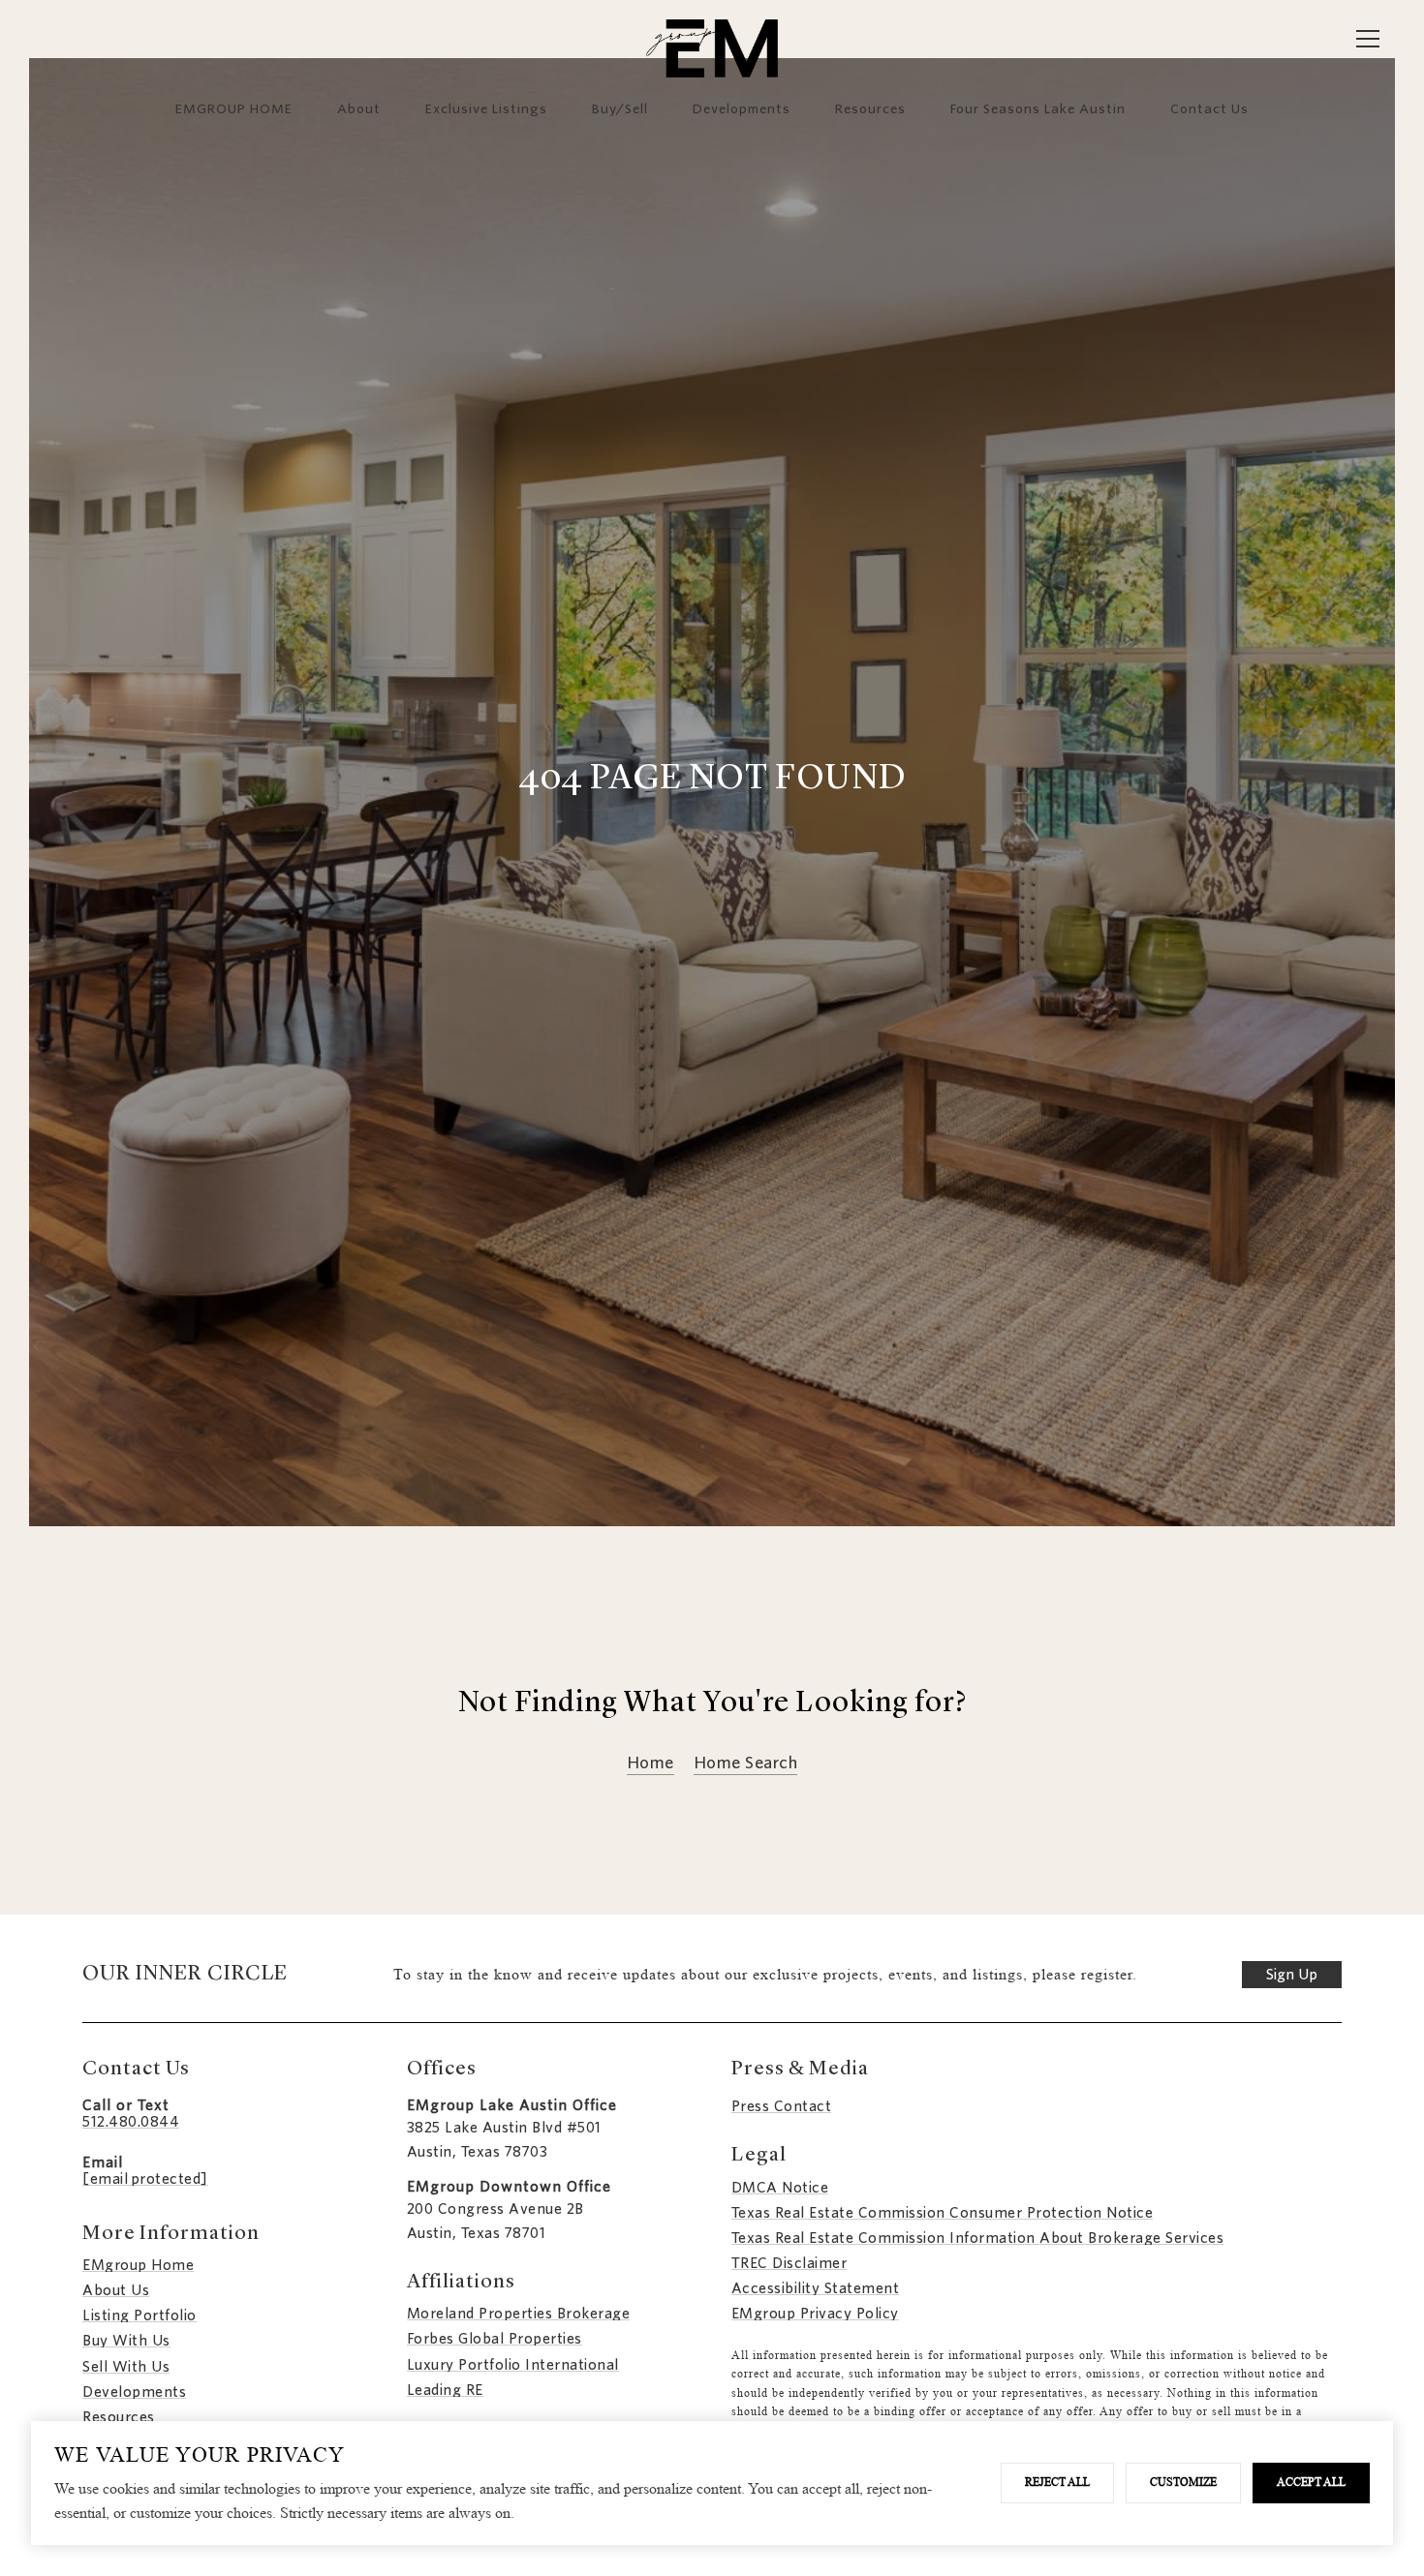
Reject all (1057, 2482)
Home (650, 1764)
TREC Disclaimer (789, 2263)
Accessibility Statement (816, 2288)
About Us (116, 2290)
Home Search (746, 1764)
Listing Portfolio (139, 2315)
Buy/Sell (620, 108)
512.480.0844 (131, 2122)
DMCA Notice (780, 2188)
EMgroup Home (138, 2265)
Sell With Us (126, 2367)
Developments (742, 108)
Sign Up (1292, 1974)
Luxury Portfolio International (513, 2365)
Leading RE (445, 2390)
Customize (1183, 2482)
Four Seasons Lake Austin (1038, 108)
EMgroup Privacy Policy (815, 2314)
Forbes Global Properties (495, 2339)
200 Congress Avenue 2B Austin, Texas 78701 (495, 2221)
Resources (870, 108)
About (359, 108)
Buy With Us (126, 2341)
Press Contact (782, 2106)
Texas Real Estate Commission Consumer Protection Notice (943, 2213)
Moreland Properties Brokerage (519, 2314)
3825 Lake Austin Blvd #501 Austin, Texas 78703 (504, 2140)
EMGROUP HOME (234, 108)
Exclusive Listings (486, 108)
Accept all (1311, 2482)
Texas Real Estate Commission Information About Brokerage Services (978, 2238)
